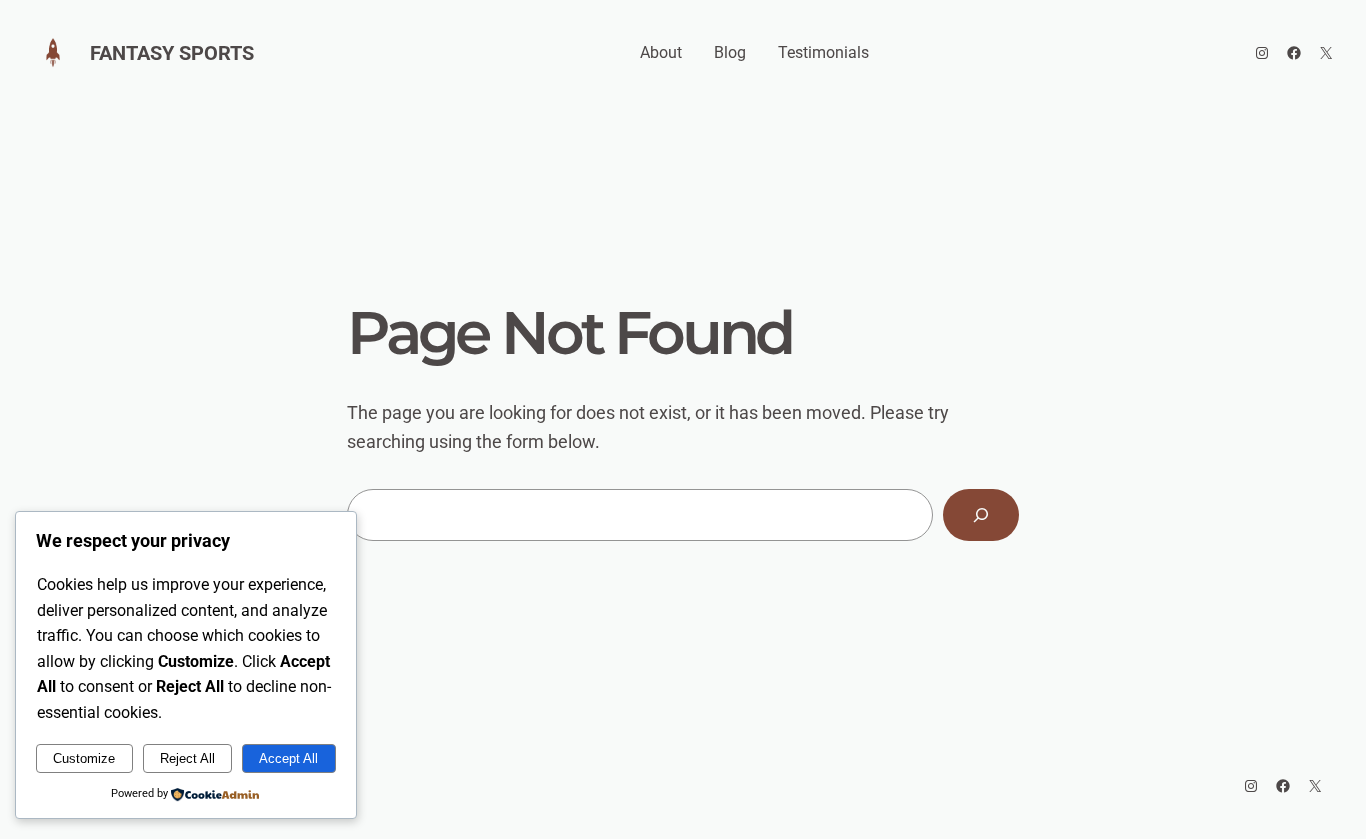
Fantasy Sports (172, 53)
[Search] (981, 515)
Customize (84, 758)
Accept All (288, 758)
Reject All (187, 758)
